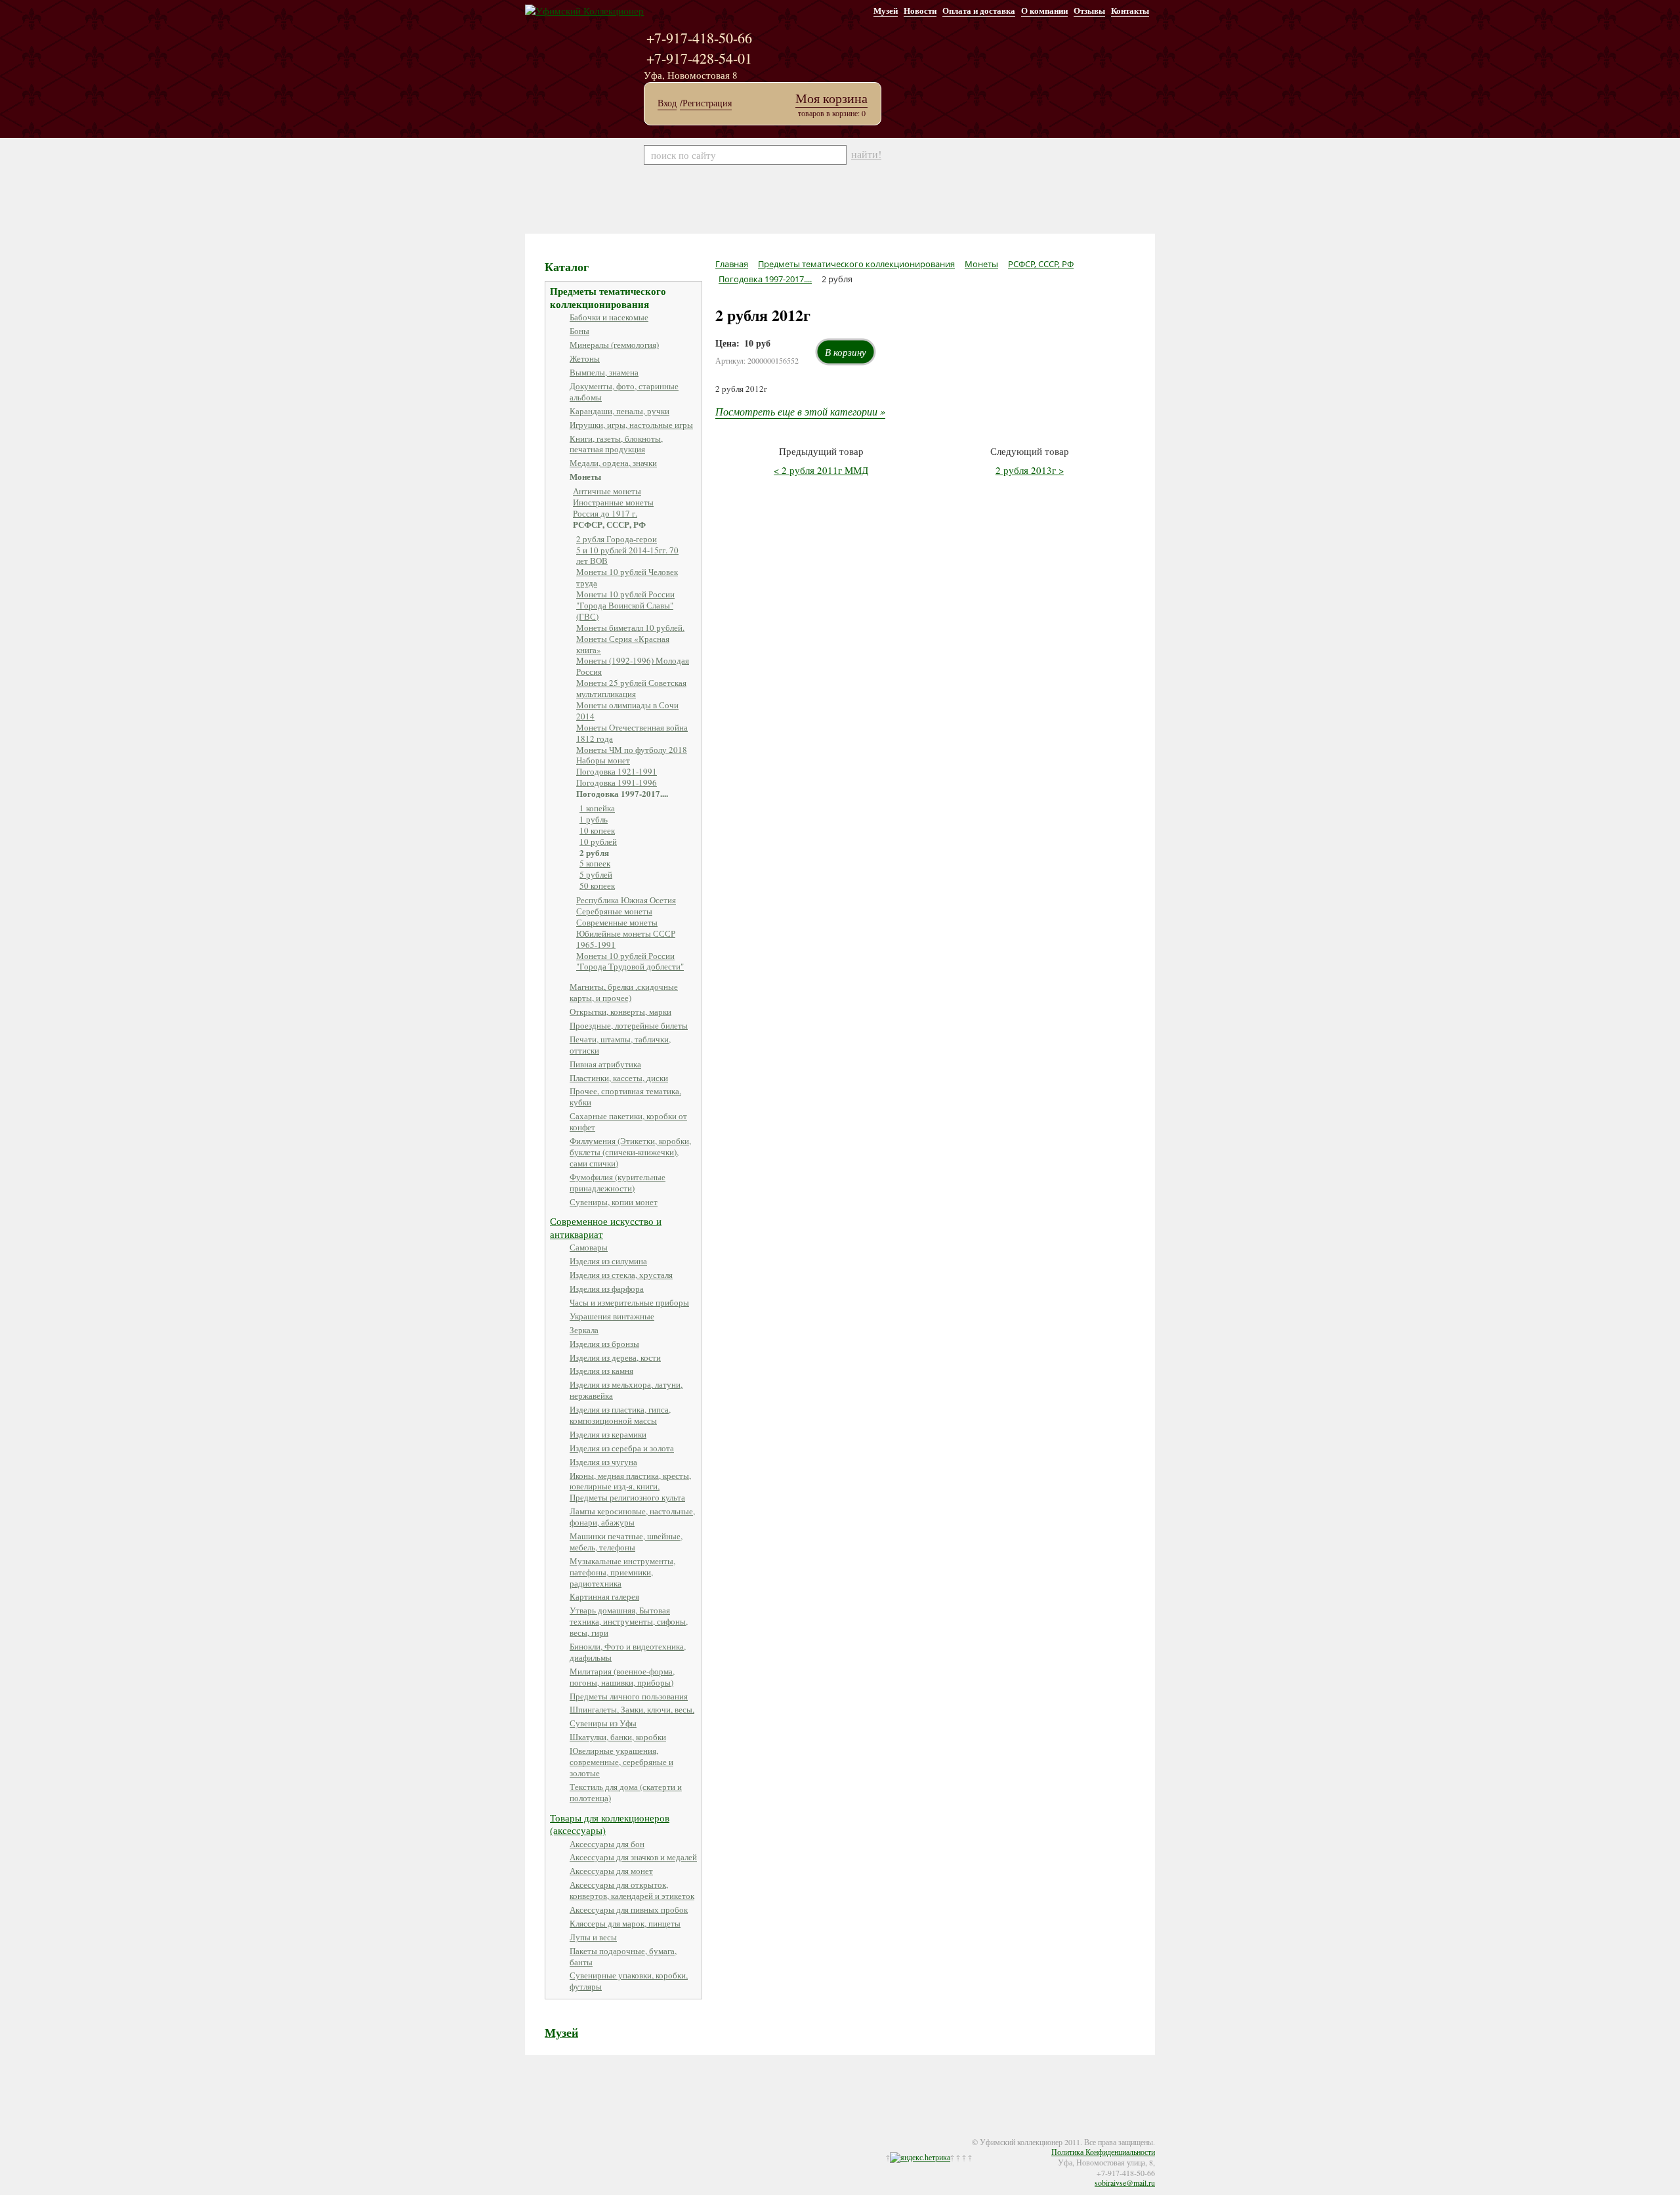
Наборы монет (603, 760)
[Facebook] (546, 2133)
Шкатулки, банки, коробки (618, 1737)
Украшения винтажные (612, 1316)
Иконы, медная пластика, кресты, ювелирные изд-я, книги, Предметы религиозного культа (630, 1487)
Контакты (1130, 10)
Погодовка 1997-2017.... (622, 793)
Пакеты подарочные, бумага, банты (623, 1956)
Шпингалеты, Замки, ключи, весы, (632, 1709)
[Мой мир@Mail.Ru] (598, 2133)
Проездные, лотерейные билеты (629, 1025)
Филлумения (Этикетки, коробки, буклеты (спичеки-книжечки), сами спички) (630, 1152)
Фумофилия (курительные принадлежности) (618, 1183)
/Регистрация (706, 103)
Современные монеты (617, 922)
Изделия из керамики (608, 1434)
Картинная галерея (604, 1596)
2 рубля (594, 852)
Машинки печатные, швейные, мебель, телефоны (626, 1542)
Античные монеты (607, 491)
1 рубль (594, 819)
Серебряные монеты (614, 911)
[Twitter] (559, 2133)
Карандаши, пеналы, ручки (619, 411)
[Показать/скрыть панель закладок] (532, 2133)
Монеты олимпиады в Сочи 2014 (627, 711)
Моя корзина (831, 98)
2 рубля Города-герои (617, 539)
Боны (579, 331)
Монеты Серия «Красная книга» (623, 644)
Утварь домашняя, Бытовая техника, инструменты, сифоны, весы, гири (629, 1621)
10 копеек (597, 830)
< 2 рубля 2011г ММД (821, 470)
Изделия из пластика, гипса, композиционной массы (620, 1415)
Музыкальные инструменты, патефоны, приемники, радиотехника (622, 1572)
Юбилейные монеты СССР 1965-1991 (626, 939)
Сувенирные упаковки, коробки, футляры (629, 1981)
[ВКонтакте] (572, 2133)
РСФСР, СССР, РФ (609, 524)
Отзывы (1089, 10)
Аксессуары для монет (611, 1871)
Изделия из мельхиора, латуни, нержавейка (626, 1390)
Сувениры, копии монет (614, 1202)
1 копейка (597, 808)
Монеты (585, 476)
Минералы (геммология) (614, 345)
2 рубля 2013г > (1030, 470)
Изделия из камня (601, 1371)
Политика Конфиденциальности (1103, 2152)
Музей (886, 10)
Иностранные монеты (613, 502)
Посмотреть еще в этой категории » (800, 411)
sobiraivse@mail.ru (1125, 2183)
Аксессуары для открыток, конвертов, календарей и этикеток (632, 1890)
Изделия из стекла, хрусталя (621, 1275)
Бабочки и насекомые (609, 317)
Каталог (567, 266)
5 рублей (596, 874)
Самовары (589, 1247)
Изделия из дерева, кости (615, 1357)
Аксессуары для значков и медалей (633, 1857)
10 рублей (598, 842)
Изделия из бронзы (604, 1344)
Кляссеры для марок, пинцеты (625, 1923)
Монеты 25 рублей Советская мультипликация (631, 688)
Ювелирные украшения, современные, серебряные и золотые (621, 1762)
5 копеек (595, 863)
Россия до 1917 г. (605, 513)
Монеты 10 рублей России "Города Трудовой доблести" (630, 961)
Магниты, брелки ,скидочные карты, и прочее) (624, 992)
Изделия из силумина (608, 1261)
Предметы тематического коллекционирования (608, 297)
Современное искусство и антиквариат (606, 1227)
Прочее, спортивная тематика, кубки (625, 1097)
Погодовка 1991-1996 (617, 782)
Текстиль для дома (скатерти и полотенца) (626, 1792)
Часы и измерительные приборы (629, 1302)
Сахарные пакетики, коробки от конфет (628, 1121)
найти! (866, 154)
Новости (920, 10)
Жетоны (585, 358)
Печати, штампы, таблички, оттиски (620, 1045)
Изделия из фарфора (607, 1289)
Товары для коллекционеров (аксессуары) (610, 1824)
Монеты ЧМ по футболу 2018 (632, 750)
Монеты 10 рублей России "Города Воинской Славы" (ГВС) (625, 605)
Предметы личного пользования (629, 1696)
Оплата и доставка (979, 10)
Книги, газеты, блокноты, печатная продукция (616, 444)
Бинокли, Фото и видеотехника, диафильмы (628, 1652)
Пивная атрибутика (605, 1064)
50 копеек (597, 885)
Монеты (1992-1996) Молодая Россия (633, 666)
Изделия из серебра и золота (622, 1448)
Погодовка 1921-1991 (617, 771)
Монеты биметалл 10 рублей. (630, 628)
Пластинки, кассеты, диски (619, 1078)
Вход (667, 103)
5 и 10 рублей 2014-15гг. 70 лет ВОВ (627, 556)
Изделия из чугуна (603, 1462)
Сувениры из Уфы (603, 1723)
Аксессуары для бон (607, 1844)
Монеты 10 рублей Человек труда (627, 577)
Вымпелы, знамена (604, 372)
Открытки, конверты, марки (620, 1012)
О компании (1044, 10)
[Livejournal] (585, 2133)
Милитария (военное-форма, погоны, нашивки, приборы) (622, 1677)
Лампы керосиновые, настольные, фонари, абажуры (632, 1517)
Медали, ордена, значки (613, 463)
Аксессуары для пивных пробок (629, 1909)
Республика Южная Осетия (626, 900)
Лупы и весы (593, 1937)
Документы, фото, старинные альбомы (624, 392)
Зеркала (584, 1330)
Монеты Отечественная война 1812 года (632, 733)
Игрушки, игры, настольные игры (631, 425)
